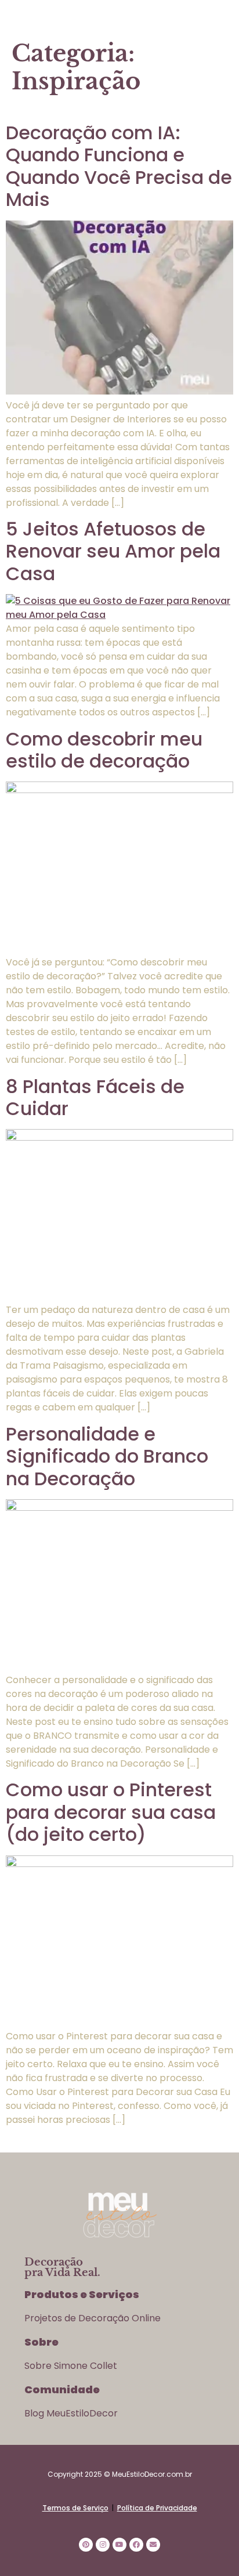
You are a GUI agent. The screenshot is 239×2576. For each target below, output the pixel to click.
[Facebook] (136, 2545)
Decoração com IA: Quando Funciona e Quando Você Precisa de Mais (119, 166)
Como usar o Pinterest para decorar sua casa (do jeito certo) (111, 1812)
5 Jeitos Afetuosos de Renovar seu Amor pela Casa (113, 551)
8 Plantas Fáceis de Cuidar (95, 1097)
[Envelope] (153, 2545)
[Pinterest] (86, 2545)
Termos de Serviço (75, 2508)
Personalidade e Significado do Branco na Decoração (107, 1456)
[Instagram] (103, 2545)
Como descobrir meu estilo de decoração (104, 750)
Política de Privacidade (157, 2508)
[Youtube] (119, 2545)
